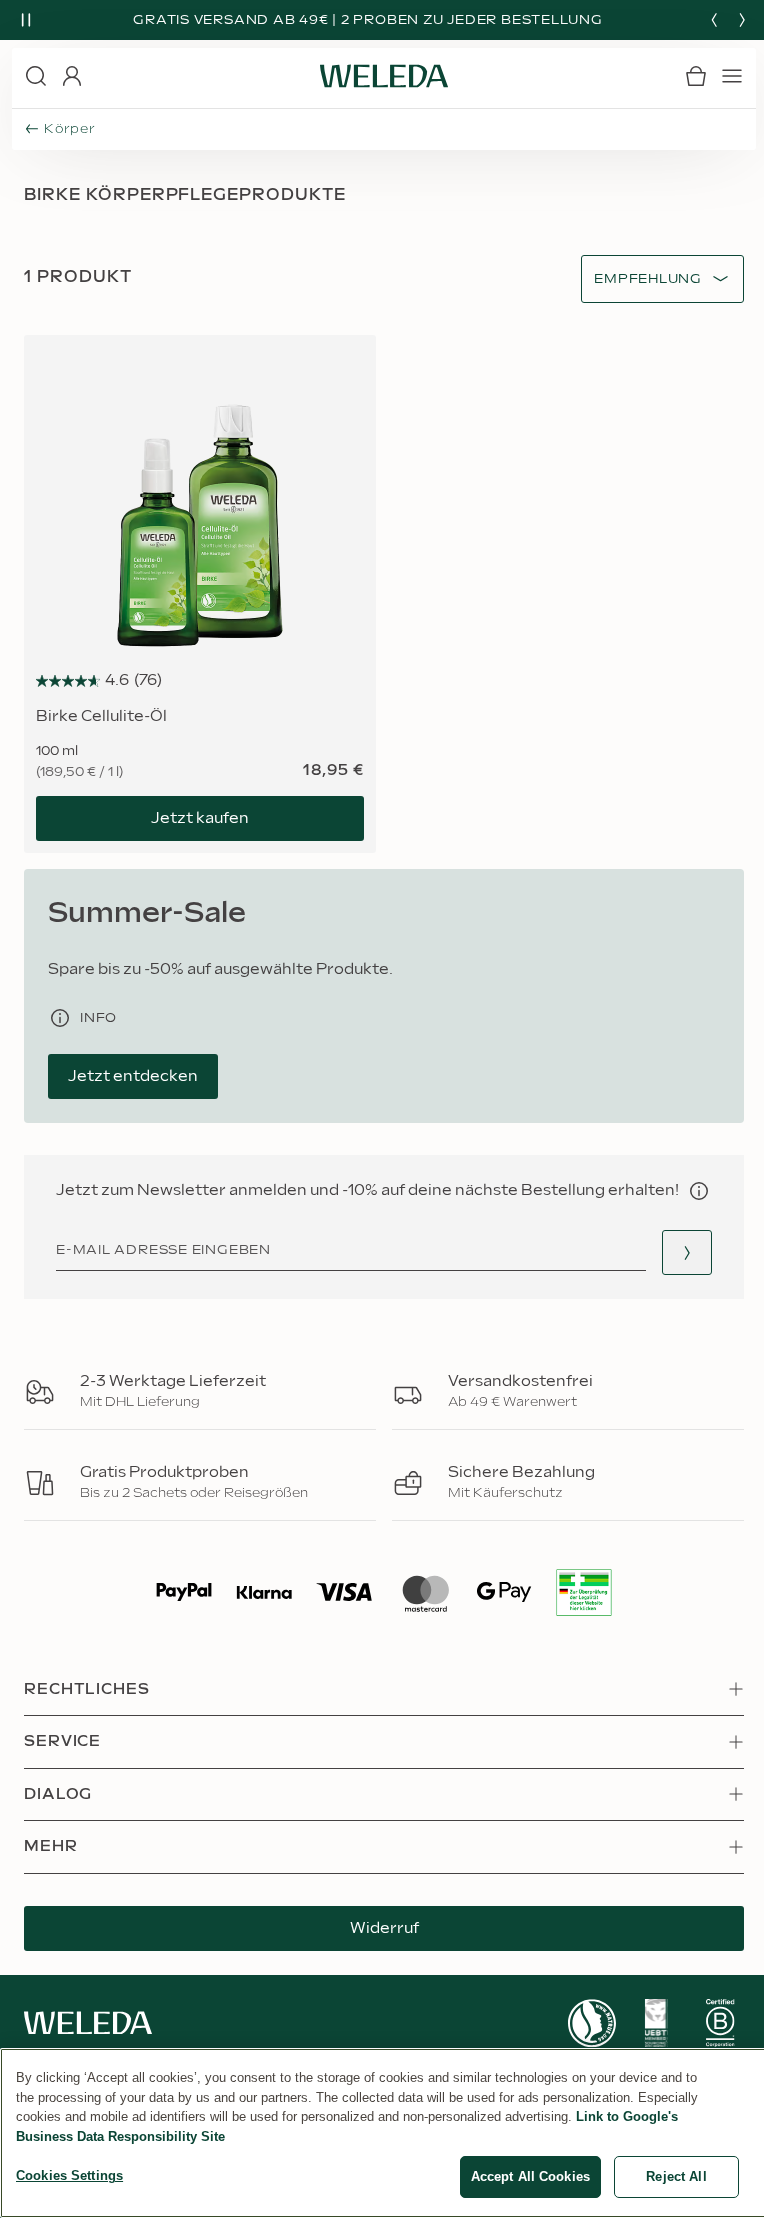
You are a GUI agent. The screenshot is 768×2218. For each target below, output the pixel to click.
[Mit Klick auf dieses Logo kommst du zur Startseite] (384, 76)
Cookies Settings (69, 2175)
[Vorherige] (714, 20)
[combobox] (648, 279)
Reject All (676, 2176)
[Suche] (36, 76)
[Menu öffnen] (732, 76)
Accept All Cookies (530, 2176)
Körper (70, 129)
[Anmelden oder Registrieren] (72, 76)
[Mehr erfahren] (592, 2023)
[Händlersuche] (687, 1252)
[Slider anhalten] (26, 20)
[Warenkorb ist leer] (696, 76)
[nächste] (742, 20)
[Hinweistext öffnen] (699, 1191)
